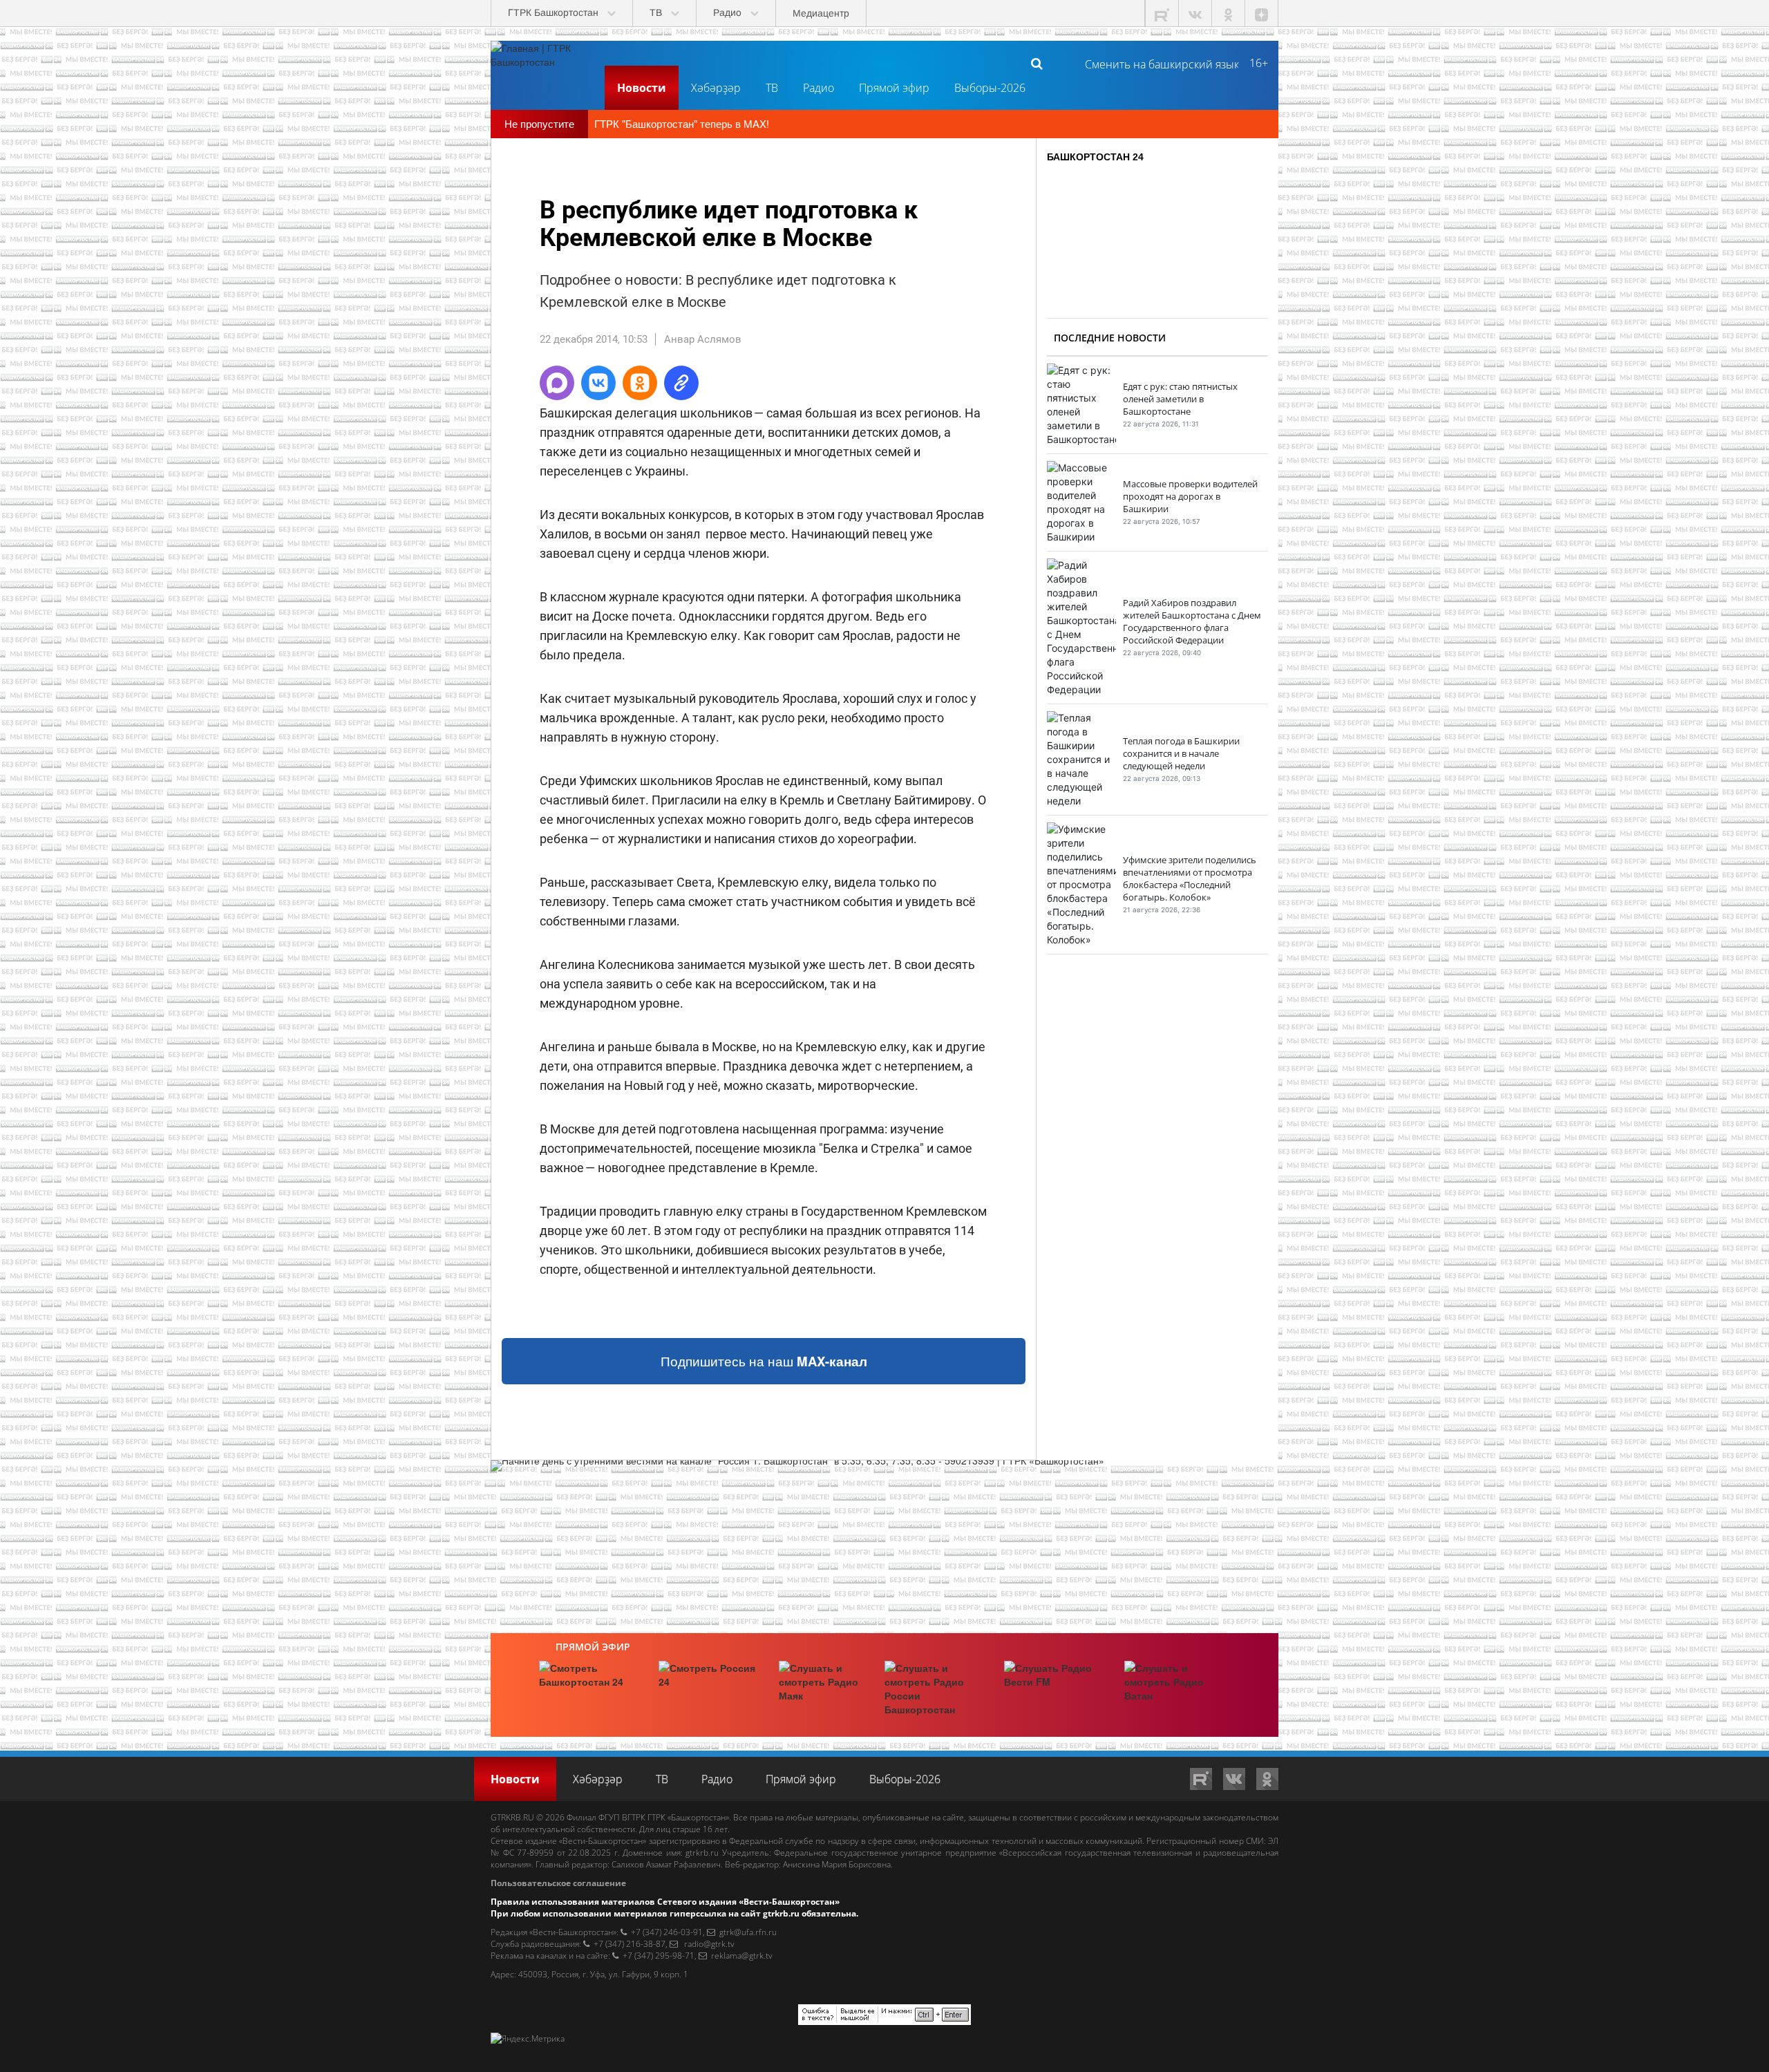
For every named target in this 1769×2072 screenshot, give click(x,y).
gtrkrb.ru (702, 1853)
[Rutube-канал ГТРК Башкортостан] (1162, 13)
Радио (819, 88)
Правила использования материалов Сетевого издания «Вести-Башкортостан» (665, 1902)
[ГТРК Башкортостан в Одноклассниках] (1229, 13)
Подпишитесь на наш (764, 1361)
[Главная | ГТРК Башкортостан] (542, 63)
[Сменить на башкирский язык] (1156, 63)
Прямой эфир (894, 88)
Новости (642, 88)
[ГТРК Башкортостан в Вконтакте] (1195, 13)
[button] (557, 383)
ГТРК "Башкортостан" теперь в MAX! (682, 123)
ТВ (772, 88)
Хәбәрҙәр (716, 88)
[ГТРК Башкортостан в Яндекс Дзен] (1262, 13)
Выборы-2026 (990, 88)
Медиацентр (821, 13)
